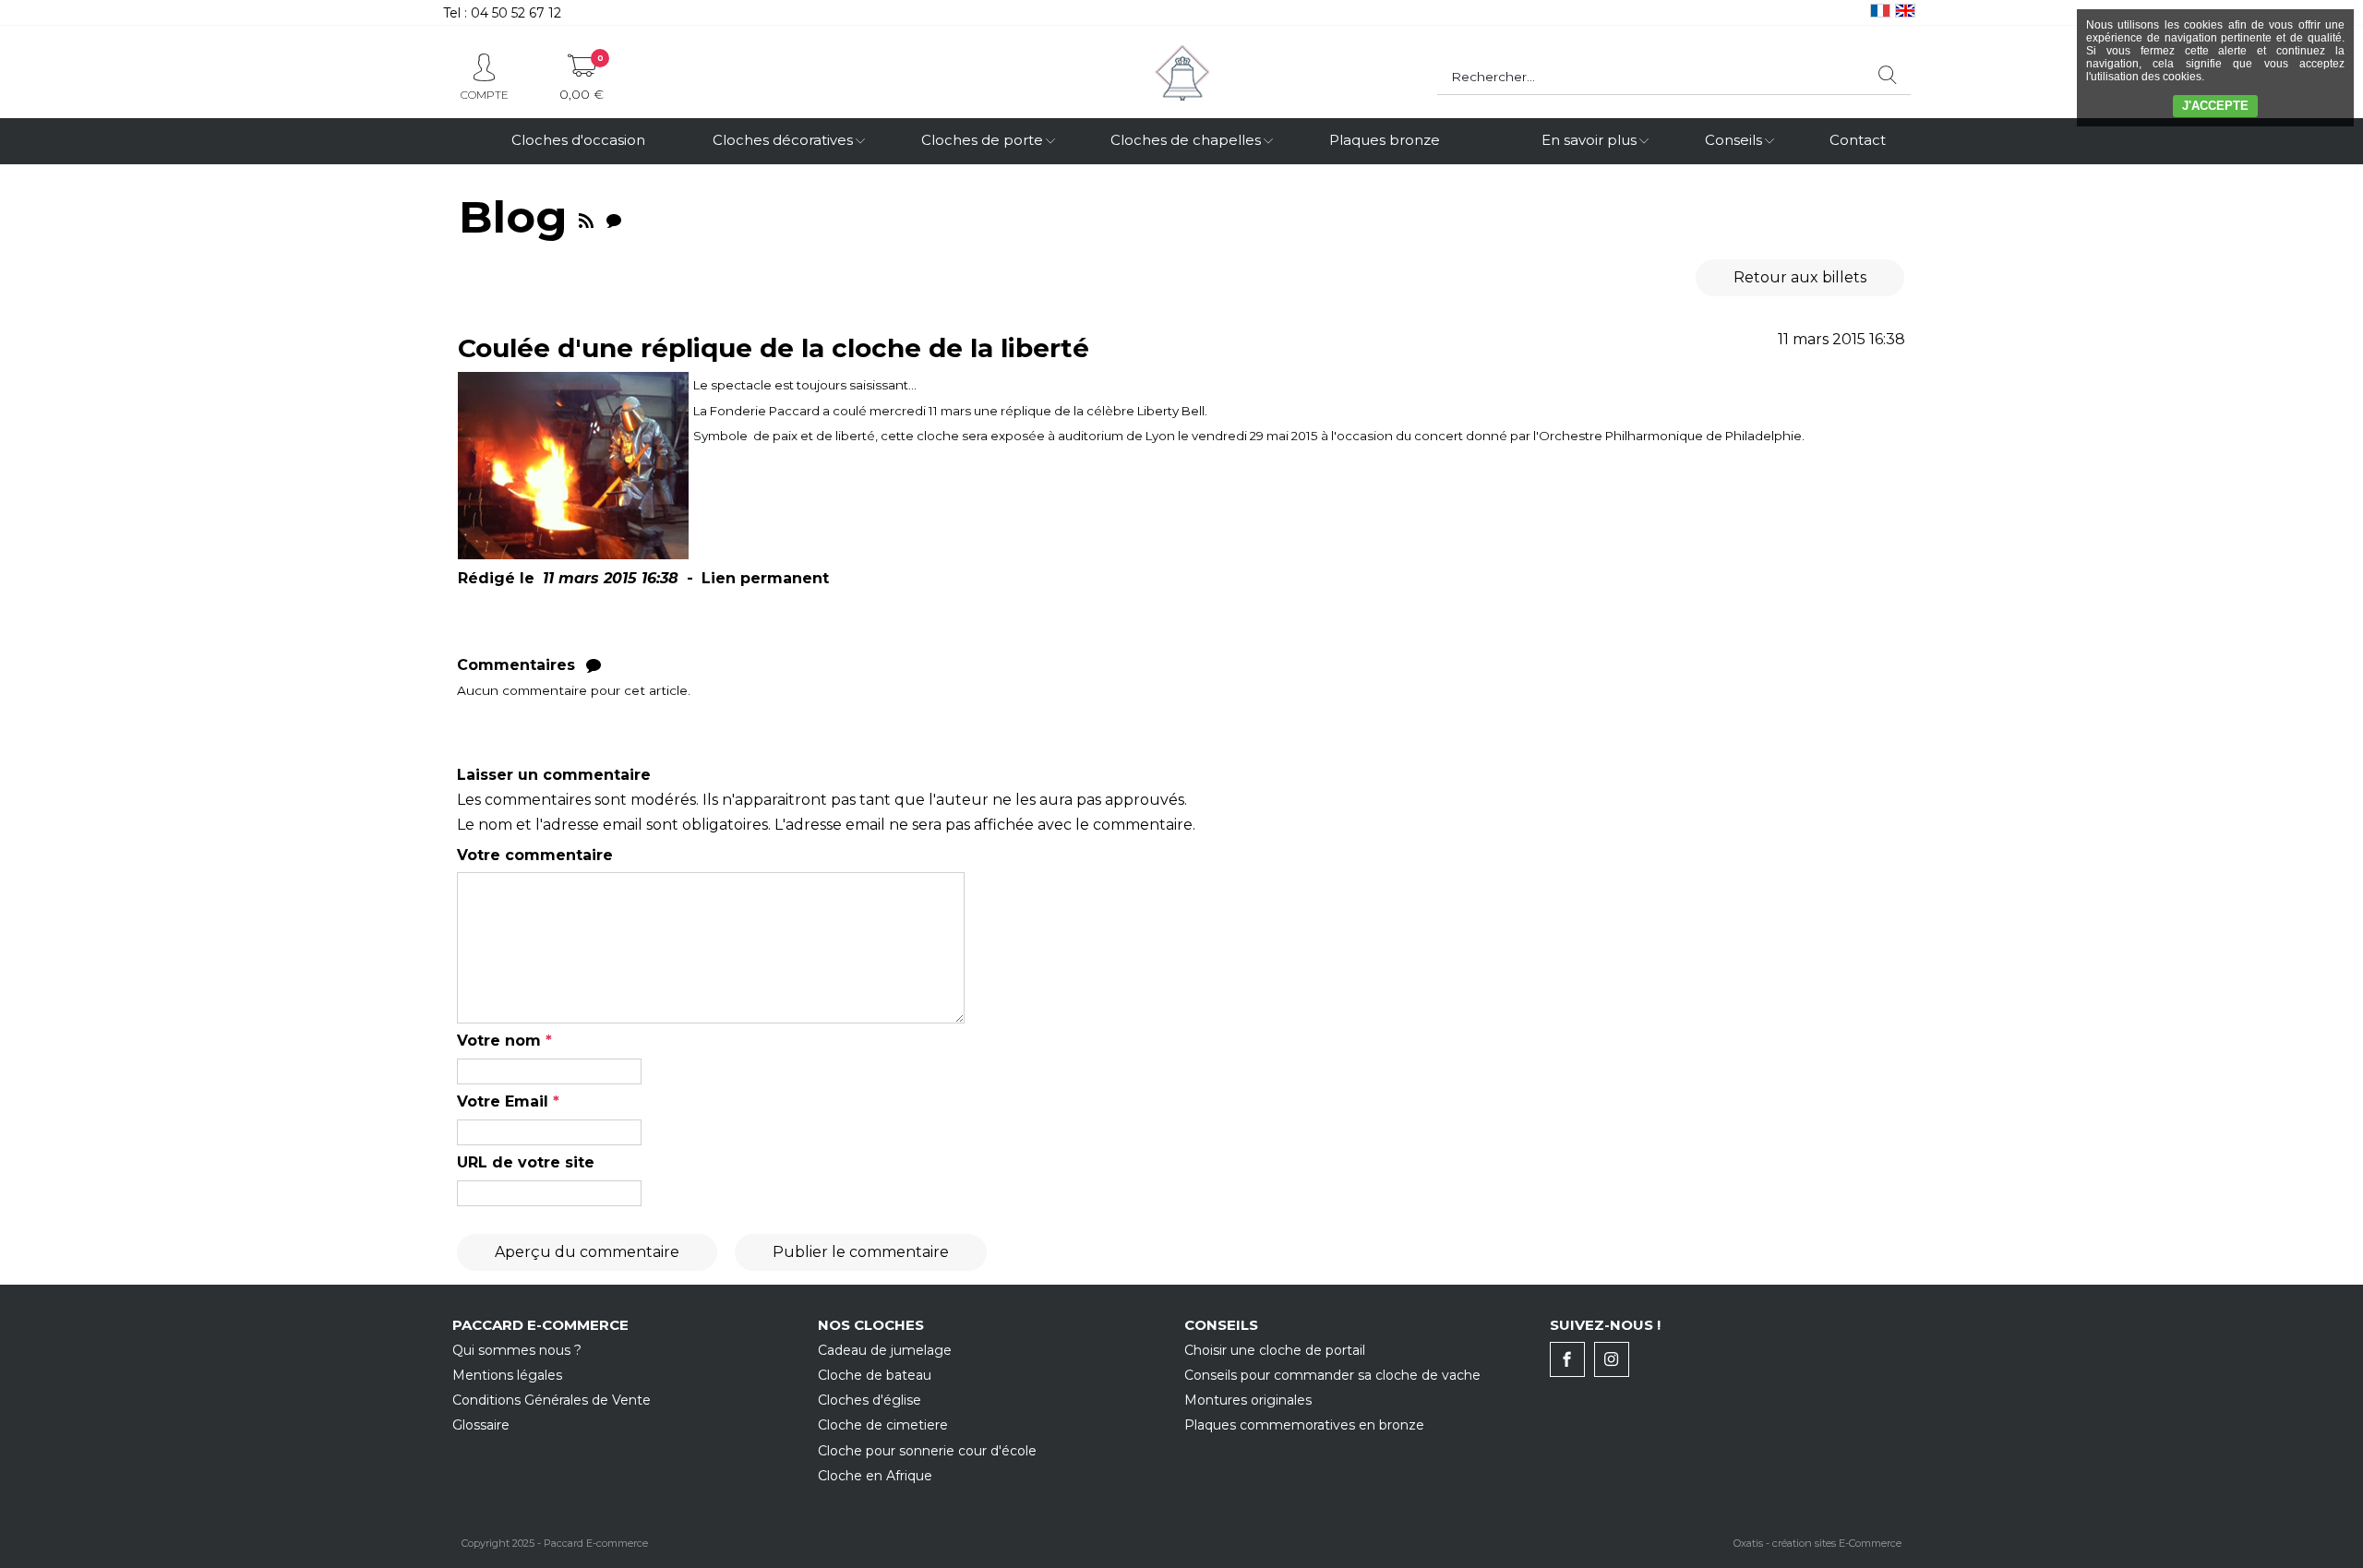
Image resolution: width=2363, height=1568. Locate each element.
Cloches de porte (982, 140)
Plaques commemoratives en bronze (1304, 1425)
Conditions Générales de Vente (552, 1400)
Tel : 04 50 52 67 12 (502, 13)
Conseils (1733, 140)
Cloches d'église (870, 1400)
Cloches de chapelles (1186, 140)
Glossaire (481, 1425)
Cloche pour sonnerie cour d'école (927, 1451)
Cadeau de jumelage (885, 1350)
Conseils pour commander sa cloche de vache (1332, 1375)
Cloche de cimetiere (883, 1425)
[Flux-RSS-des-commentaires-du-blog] (614, 217)
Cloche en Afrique (875, 1476)
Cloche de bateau (875, 1375)
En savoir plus (1589, 140)
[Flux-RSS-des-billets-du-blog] (586, 217)
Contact (1858, 140)
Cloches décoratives (783, 140)
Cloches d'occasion (578, 140)
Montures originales (1248, 1400)
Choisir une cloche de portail (1275, 1350)
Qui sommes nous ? (517, 1350)
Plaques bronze (1385, 140)
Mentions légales (507, 1375)
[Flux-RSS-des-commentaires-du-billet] (594, 665)
